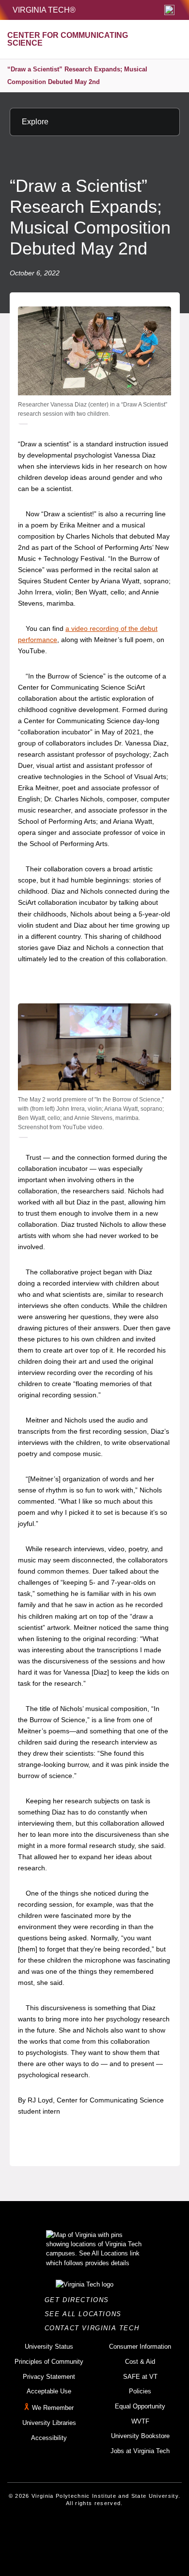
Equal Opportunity (140, 2406)
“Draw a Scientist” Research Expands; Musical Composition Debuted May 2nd (77, 76)
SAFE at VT (140, 2377)
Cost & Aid (140, 2362)
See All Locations (86, 2314)
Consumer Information (140, 2347)
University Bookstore (140, 2436)
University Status (49, 2347)
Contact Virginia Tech (95, 2328)
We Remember (53, 2408)
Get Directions (80, 2300)
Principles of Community (49, 2362)
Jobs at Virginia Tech (140, 2451)
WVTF (140, 2421)
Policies (140, 2391)
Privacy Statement (49, 2377)
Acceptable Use (49, 2391)
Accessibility (49, 2438)
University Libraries (49, 2423)
